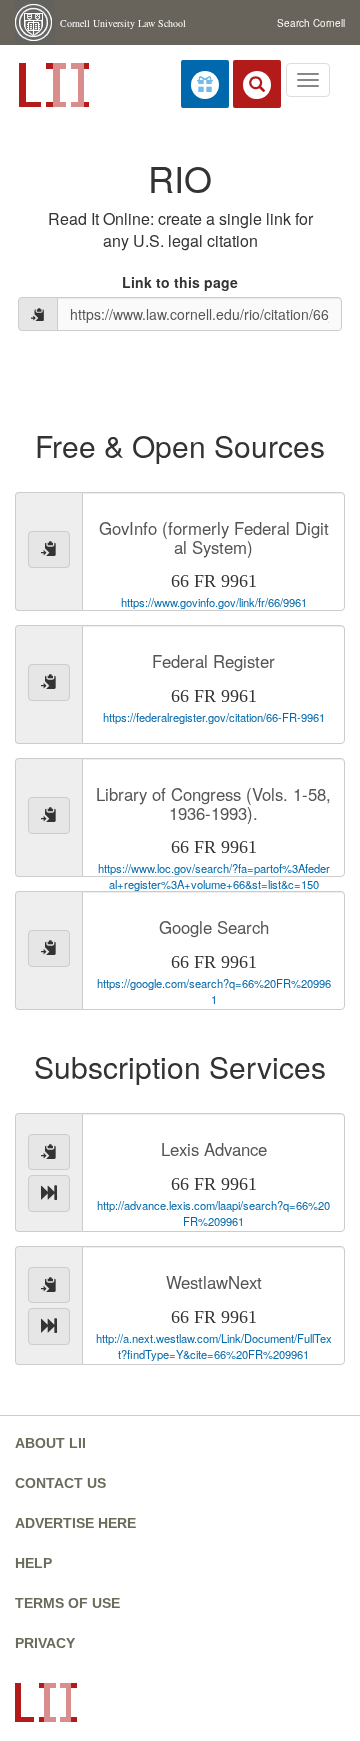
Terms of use (67, 1603)
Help (33, 1563)
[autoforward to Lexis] (49, 1193)
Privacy (45, 1643)
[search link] (257, 84)
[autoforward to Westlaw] (49, 1326)
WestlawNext (214, 1282)
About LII (50, 1443)
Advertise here (75, 1523)
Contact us (60, 1483)
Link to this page (180, 282)
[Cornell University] (35, 22)
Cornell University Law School (123, 23)
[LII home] (52, 83)
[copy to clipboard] (38, 314)
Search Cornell (311, 23)
